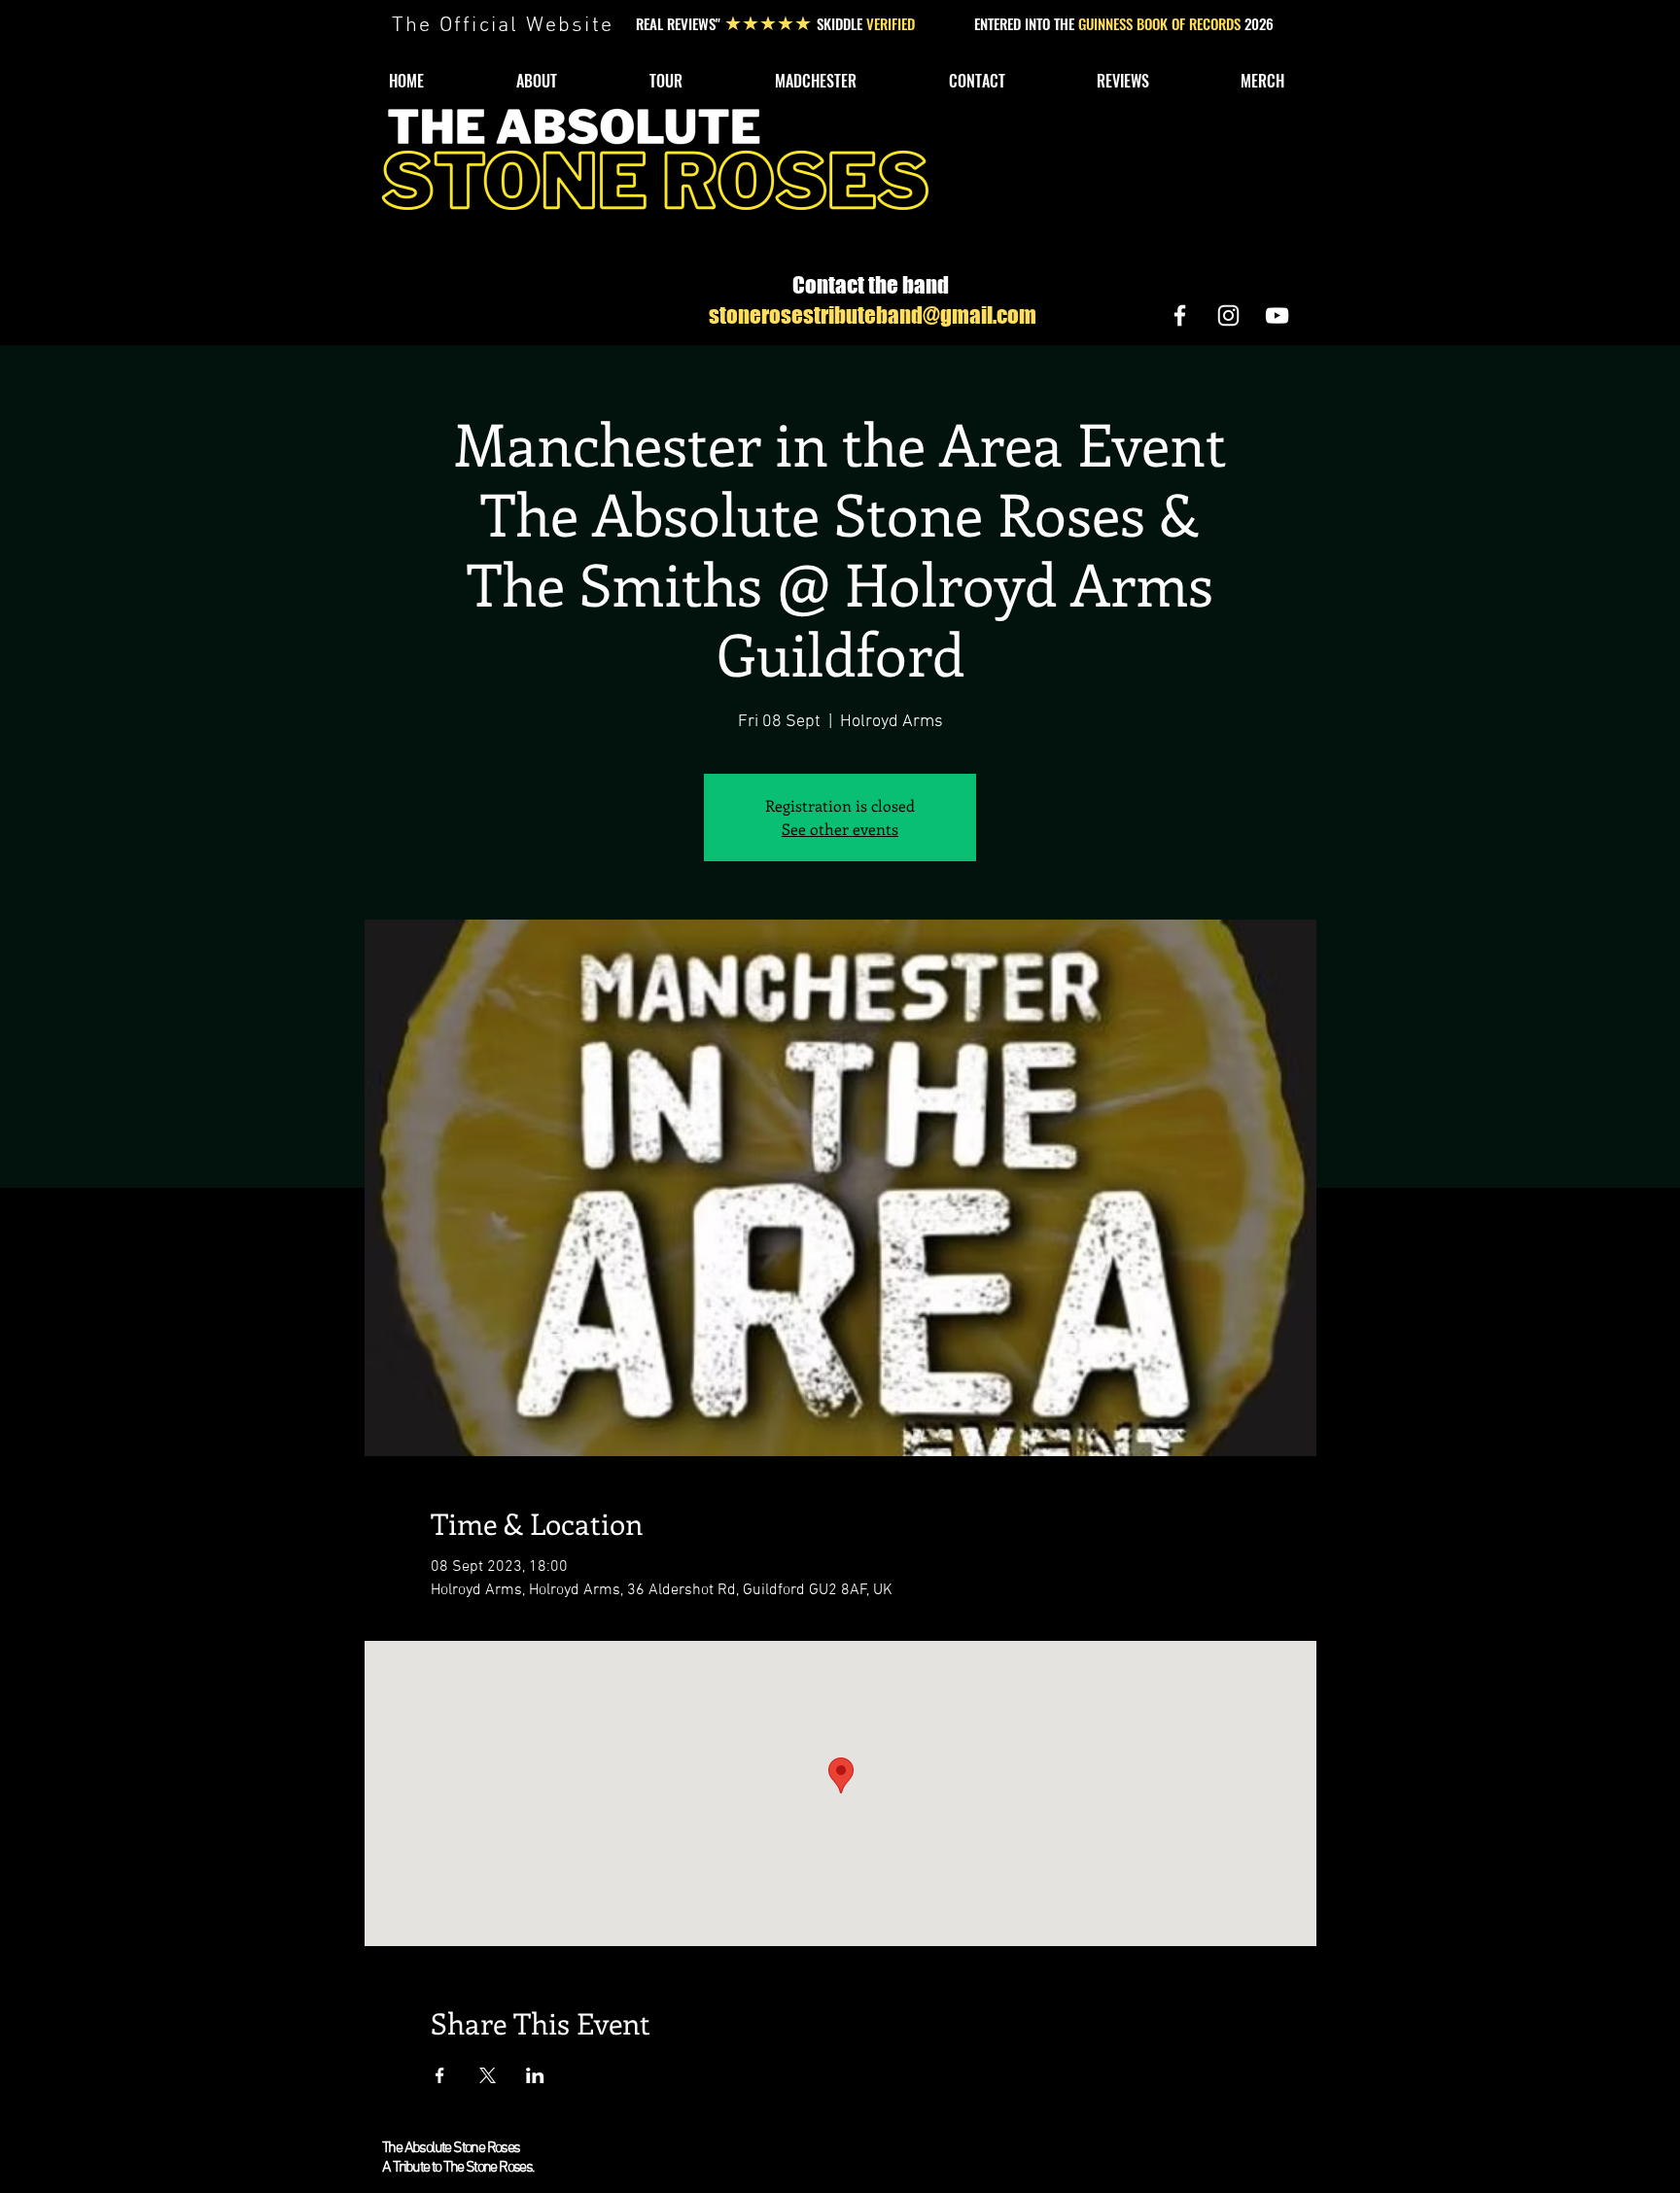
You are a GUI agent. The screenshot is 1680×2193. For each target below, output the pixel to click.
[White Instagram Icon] (1228, 315)
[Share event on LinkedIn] (535, 2075)
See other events (840, 829)
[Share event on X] (488, 2075)
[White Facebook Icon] (1180, 315)
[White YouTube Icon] (1277, 315)
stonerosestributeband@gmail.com (873, 315)
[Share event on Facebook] (440, 2075)
